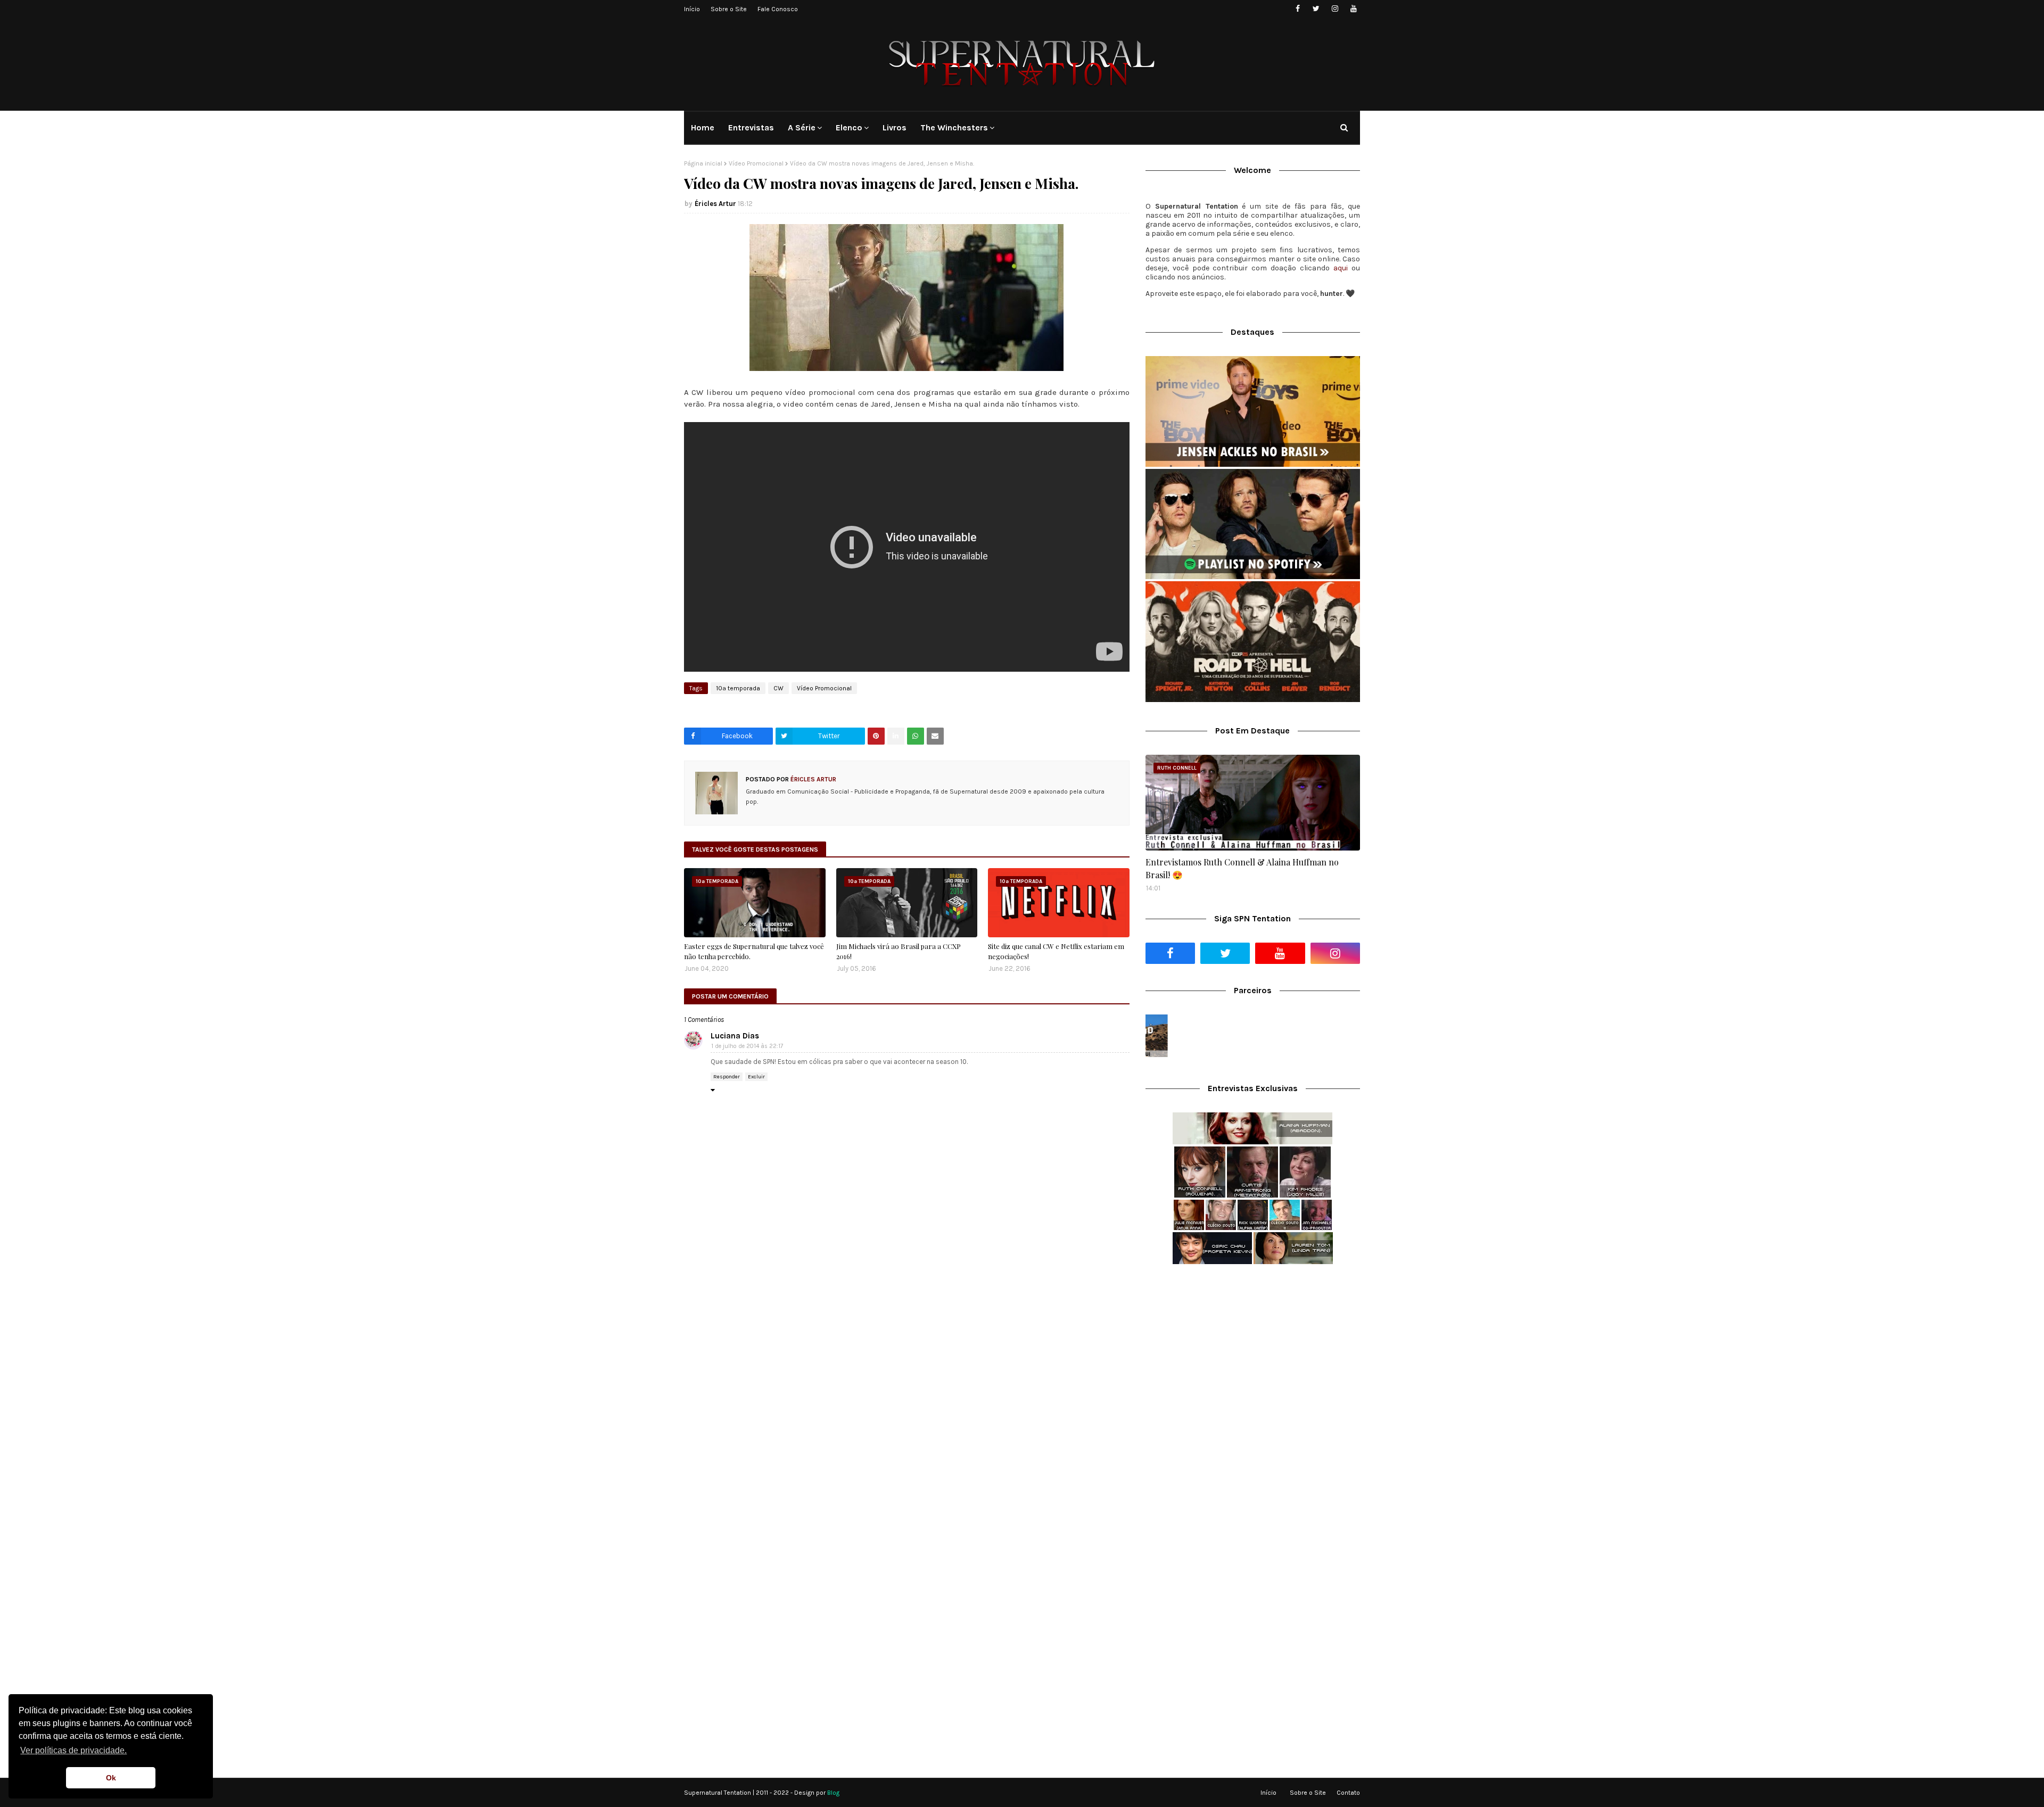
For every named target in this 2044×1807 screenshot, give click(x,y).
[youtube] (1353, 9)
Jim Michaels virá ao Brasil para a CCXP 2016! (899, 951)
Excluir (756, 1077)
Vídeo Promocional (756, 163)
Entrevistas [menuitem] (751, 127)
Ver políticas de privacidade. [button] (73, 1750)
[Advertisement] (1253, 1357)
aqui (1341, 268)
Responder (727, 1077)
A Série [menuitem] (802, 127)
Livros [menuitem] (895, 127)
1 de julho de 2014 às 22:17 (747, 1046)
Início (692, 9)
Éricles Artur (715, 204)
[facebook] (1297, 9)
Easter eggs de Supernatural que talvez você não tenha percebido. (754, 951)
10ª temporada (738, 688)
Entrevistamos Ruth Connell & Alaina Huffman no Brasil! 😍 (1242, 868)
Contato (1348, 1793)
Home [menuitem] (703, 127)
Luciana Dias (735, 1036)
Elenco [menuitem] (849, 127)
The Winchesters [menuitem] (954, 127)
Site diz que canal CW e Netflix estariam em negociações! (1056, 951)
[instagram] (1335, 9)
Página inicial (703, 163)
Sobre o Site (729, 9)
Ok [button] (111, 1778)
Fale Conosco (778, 9)
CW (778, 688)
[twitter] (1316, 9)
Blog (833, 1793)
